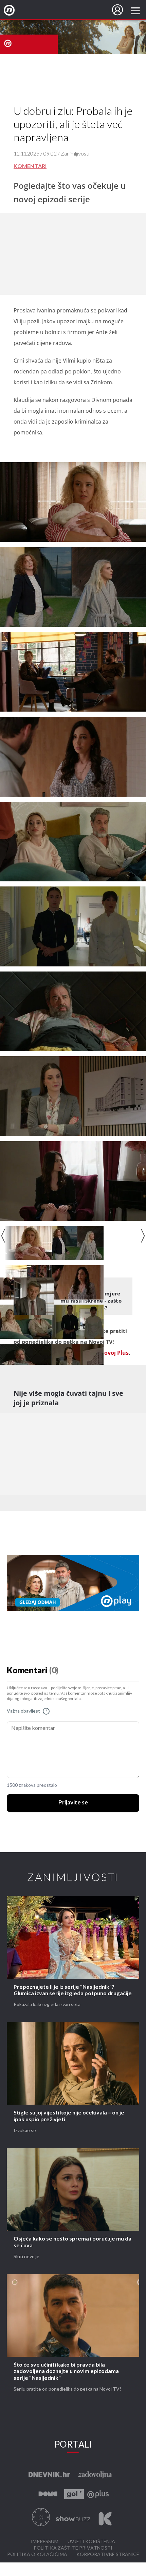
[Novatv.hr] (14, 11)
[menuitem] (117, 10)
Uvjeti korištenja (91, 2542)
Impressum (45, 2542)
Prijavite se (73, 1803)
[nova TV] (73, 37)
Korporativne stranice (108, 2554)
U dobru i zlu (38, 11)
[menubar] (117, 10)
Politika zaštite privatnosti (73, 2548)
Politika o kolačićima (37, 2554)
